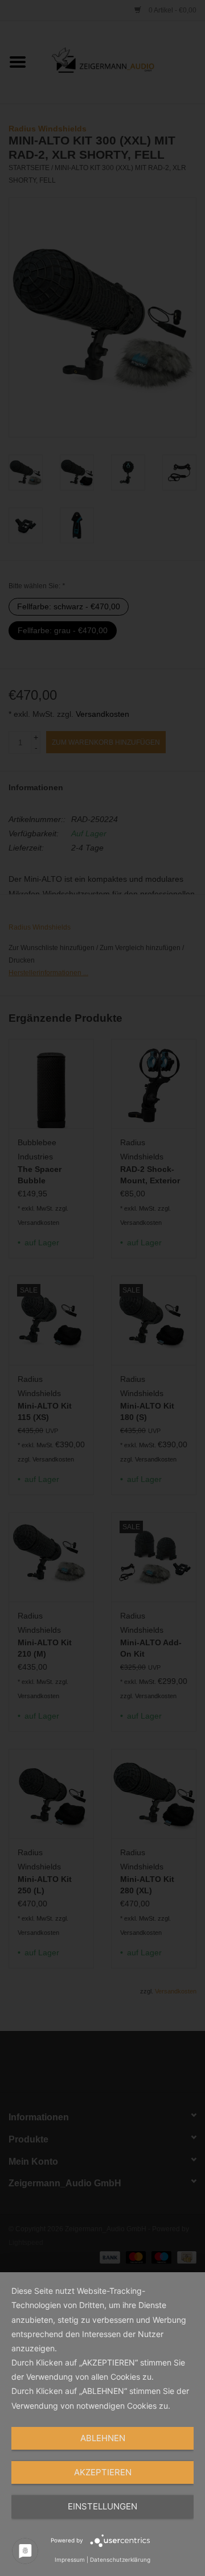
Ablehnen (103, 2438)
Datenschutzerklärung (120, 2560)
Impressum (70, 2560)
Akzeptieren (103, 2472)
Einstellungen (102, 2506)
